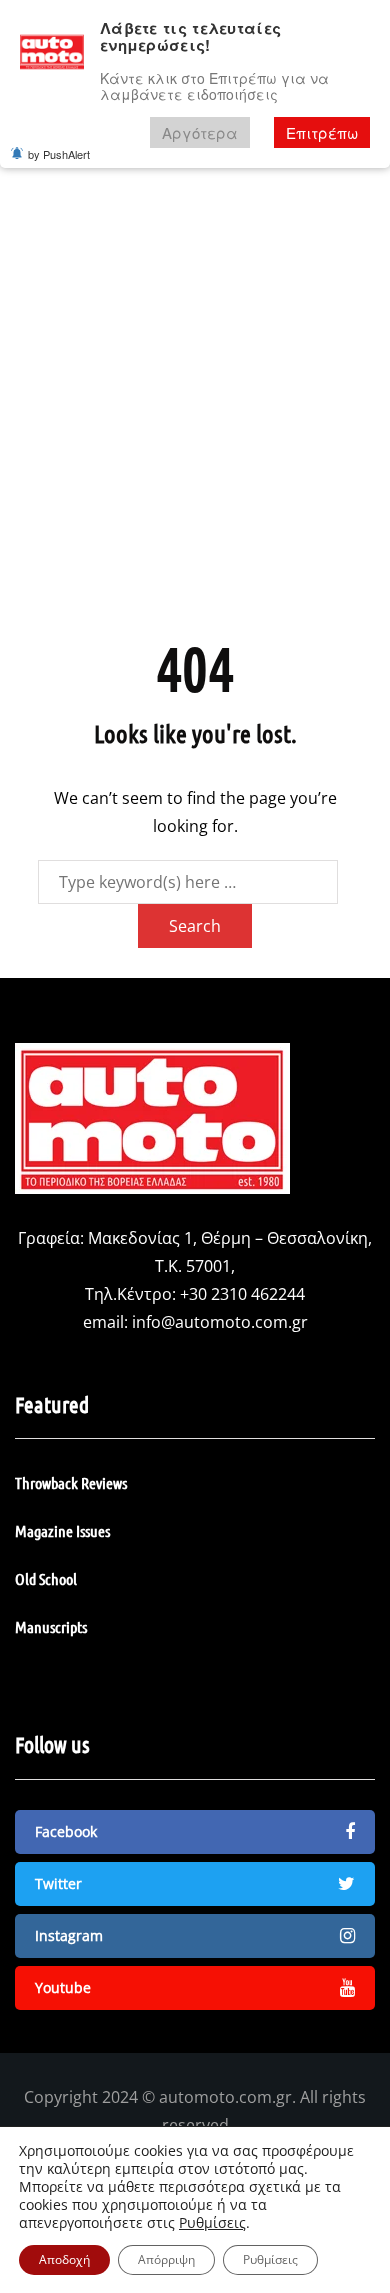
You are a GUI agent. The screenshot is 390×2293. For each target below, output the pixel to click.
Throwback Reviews (71, 1482)
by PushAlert (59, 154)
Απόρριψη (166, 2259)
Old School (46, 1578)
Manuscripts (51, 1626)
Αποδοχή (64, 2259)
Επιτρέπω (322, 132)
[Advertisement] (195, 403)
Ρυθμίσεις (212, 2223)
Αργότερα (200, 132)
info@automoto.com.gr (220, 1322)
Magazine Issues (62, 1530)
